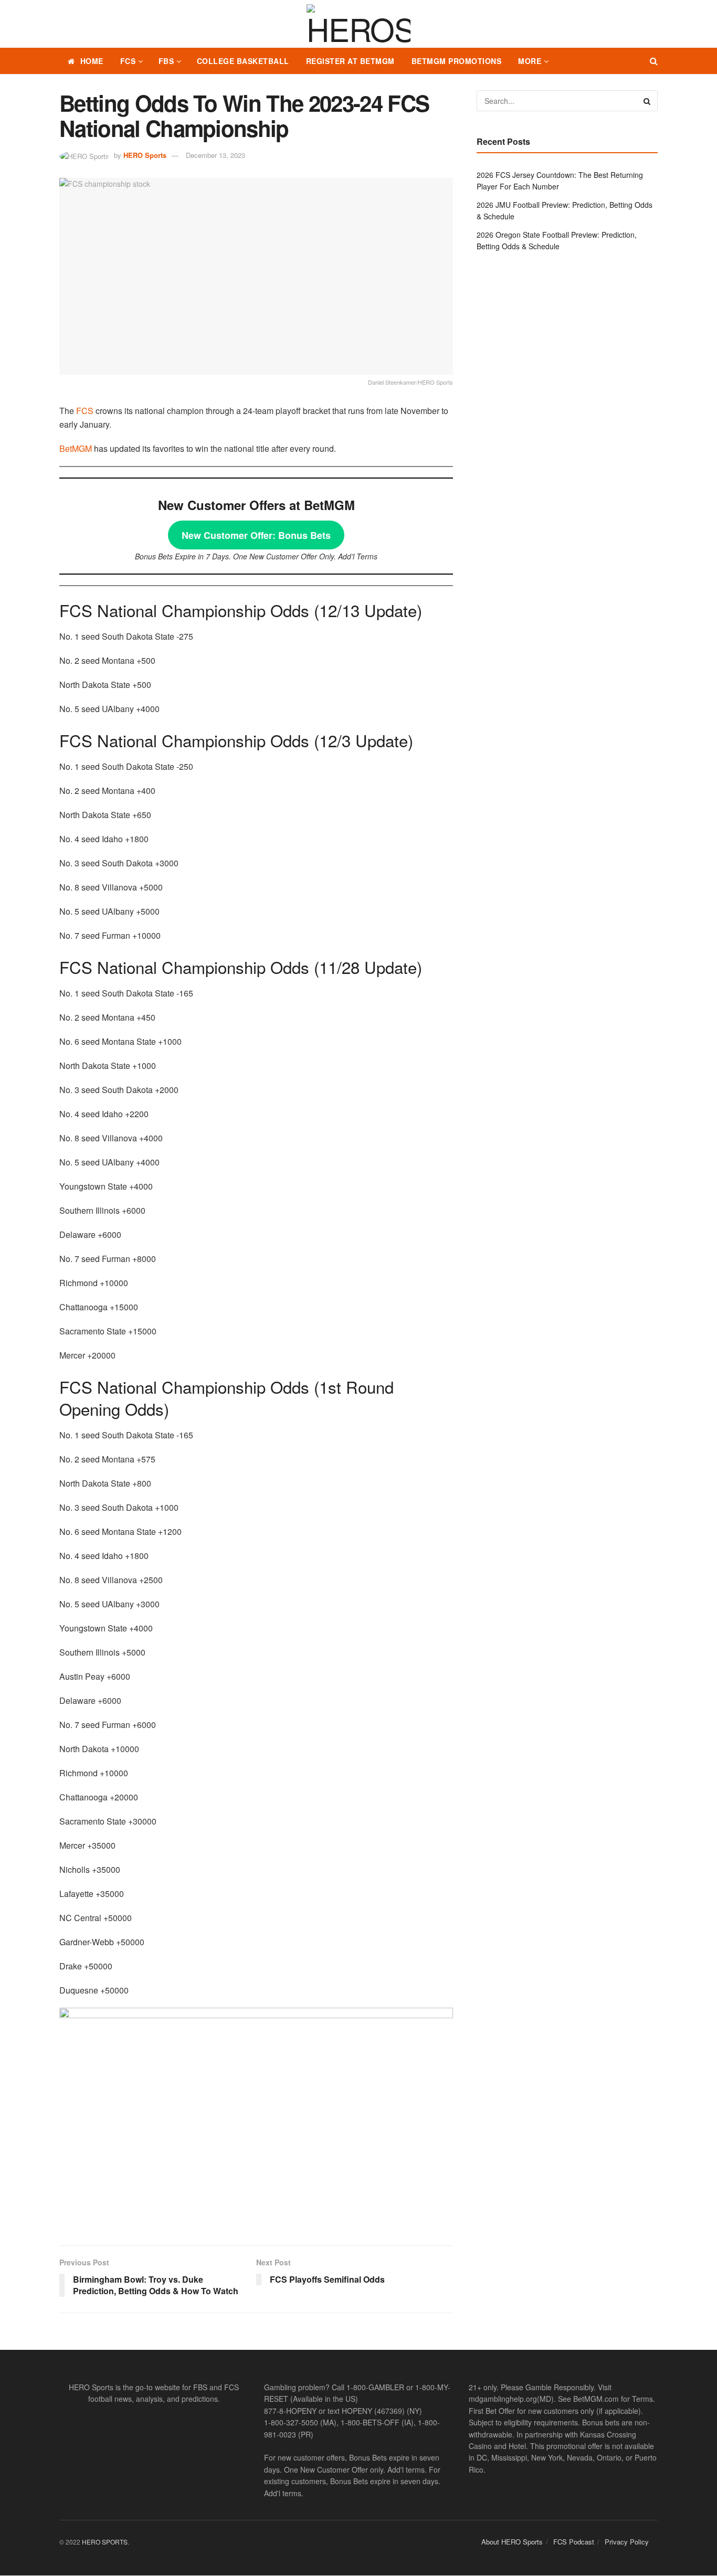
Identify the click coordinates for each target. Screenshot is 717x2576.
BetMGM (76, 448)
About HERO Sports (512, 2542)
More (530, 61)
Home (92, 61)
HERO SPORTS (105, 2542)
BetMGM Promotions (457, 61)
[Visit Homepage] (358, 24)
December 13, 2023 (215, 155)
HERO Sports (145, 155)
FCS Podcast (574, 2542)
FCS (128, 61)
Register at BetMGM (350, 61)
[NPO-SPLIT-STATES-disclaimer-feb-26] (256, 2118)
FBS (166, 61)
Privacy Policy (627, 2542)
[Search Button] (654, 61)
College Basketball (243, 61)
